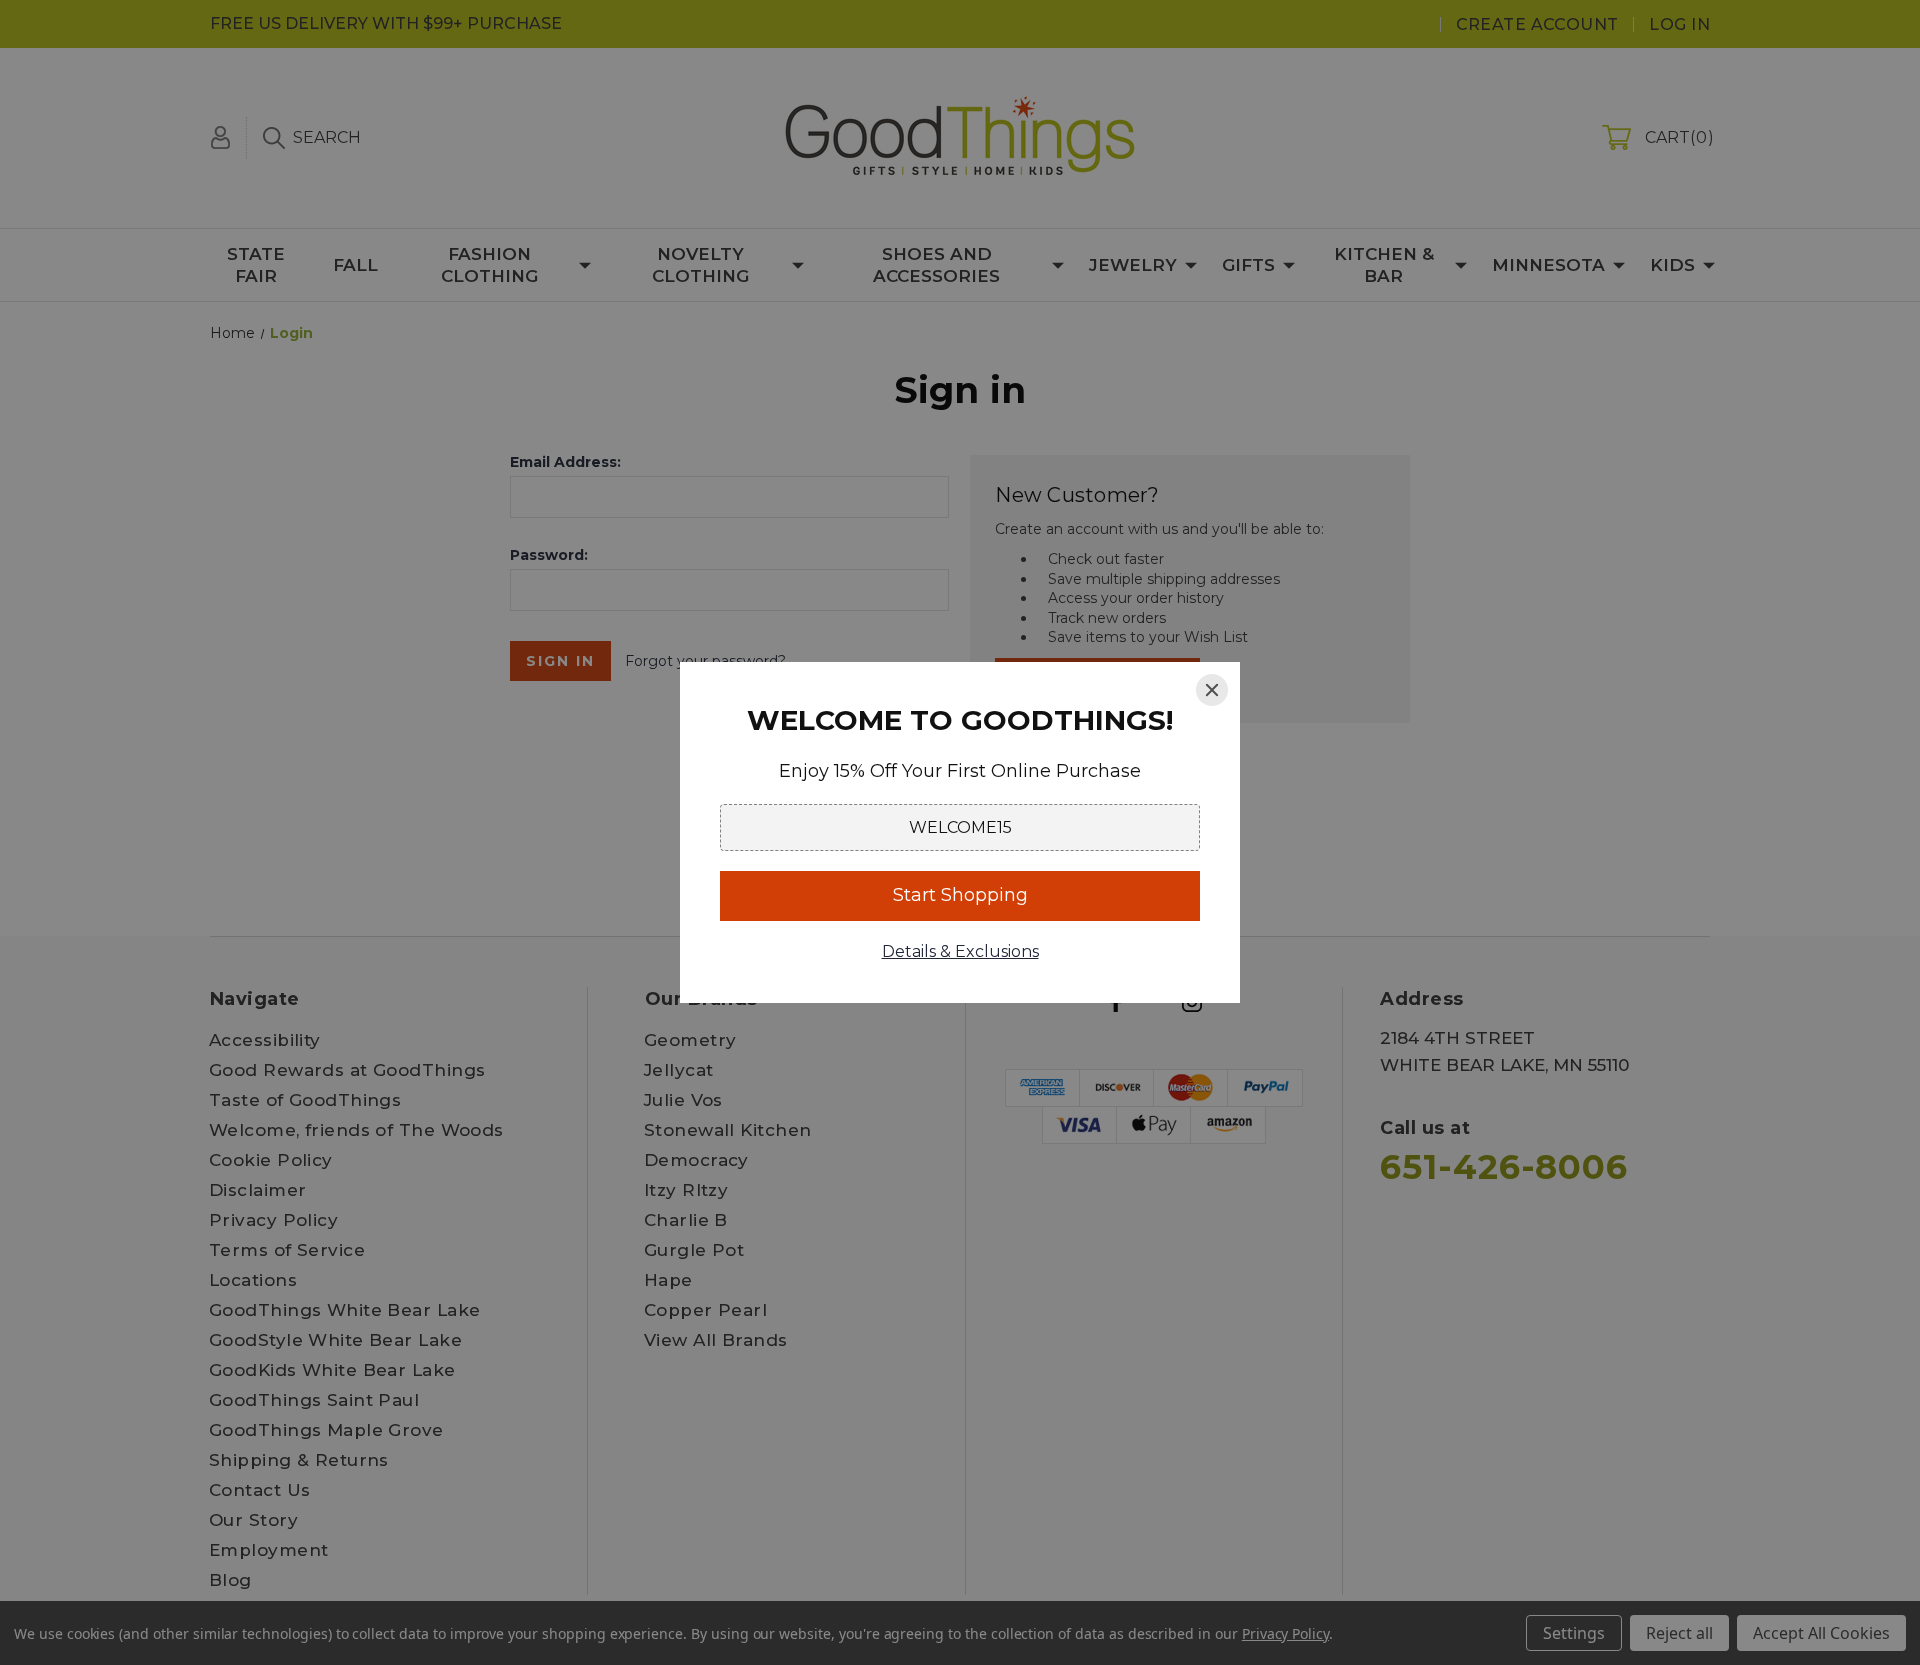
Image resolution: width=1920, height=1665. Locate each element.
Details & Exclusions (960, 951)
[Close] (1212, 690)
